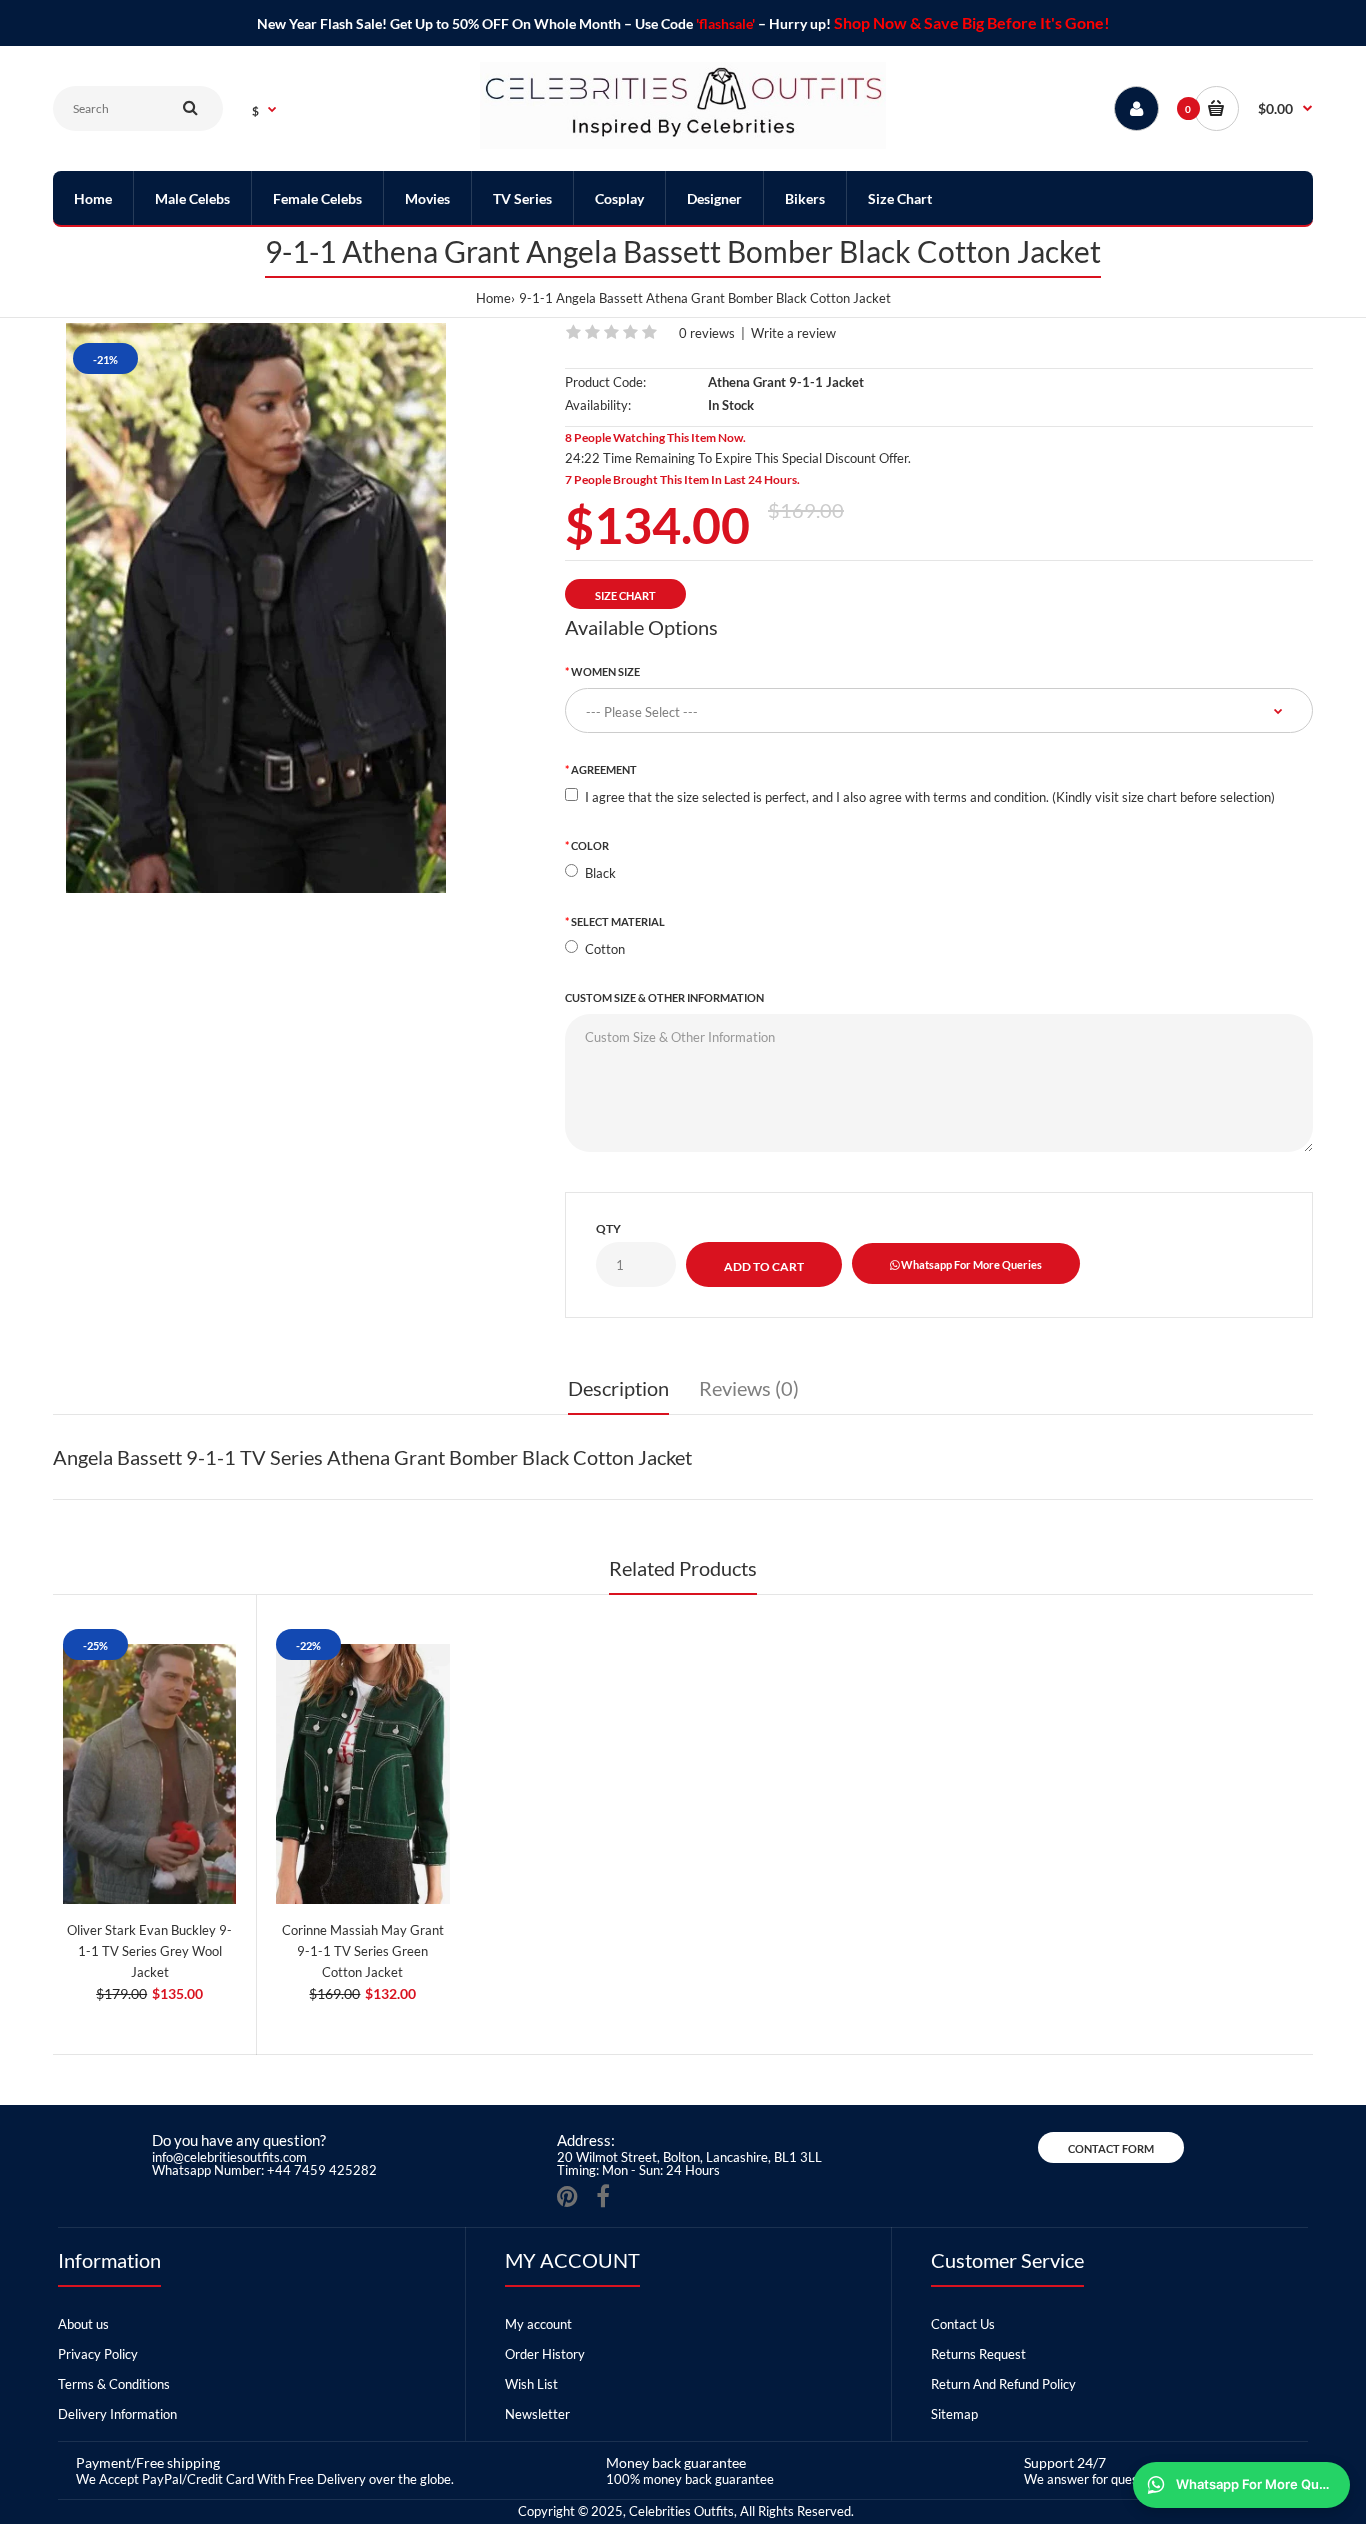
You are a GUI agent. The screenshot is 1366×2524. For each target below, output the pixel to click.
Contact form (1111, 2148)
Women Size (605, 671)
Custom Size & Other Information (664, 997)
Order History (545, 2354)
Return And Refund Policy (1003, 2384)
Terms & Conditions (114, 2384)
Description (618, 1388)
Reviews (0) (749, 1388)
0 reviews (707, 333)
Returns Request (978, 2354)
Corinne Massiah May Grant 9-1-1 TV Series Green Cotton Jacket (363, 1951)
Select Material (618, 921)
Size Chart (625, 595)
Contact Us (963, 2324)
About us (83, 2324)
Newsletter (537, 2414)
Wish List (531, 2384)
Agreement (604, 769)
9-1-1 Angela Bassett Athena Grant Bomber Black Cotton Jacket (705, 298)
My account (538, 2324)
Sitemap (954, 2414)
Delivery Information (117, 2414)
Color (590, 845)
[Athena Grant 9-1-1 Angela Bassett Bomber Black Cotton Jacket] (256, 608)
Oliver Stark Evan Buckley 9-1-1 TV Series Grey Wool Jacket (149, 1951)
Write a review (793, 333)
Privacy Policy (98, 2354)
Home (493, 298)
